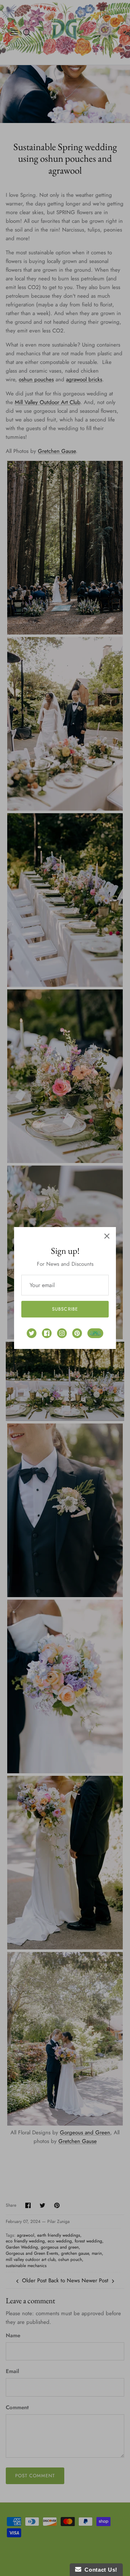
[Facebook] (47, 1333)
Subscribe (65, 1309)
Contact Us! (99, 2570)
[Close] (107, 1236)
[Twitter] (32, 1333)
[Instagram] (62, 1333)
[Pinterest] (77, 1333)
